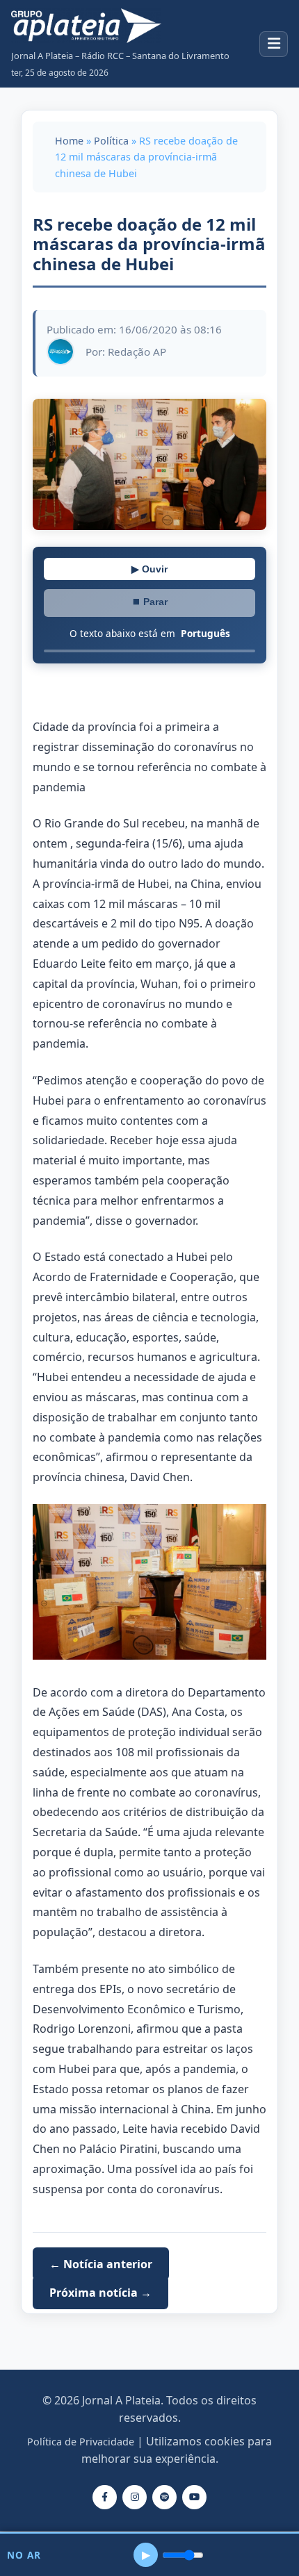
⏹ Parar (149, 602)
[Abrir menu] (274, 44)
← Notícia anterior (101, 2263)
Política (111, 141)
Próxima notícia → (100, 2293)
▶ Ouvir (149, 569)
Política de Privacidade (81, 2442)
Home (69, 141)
